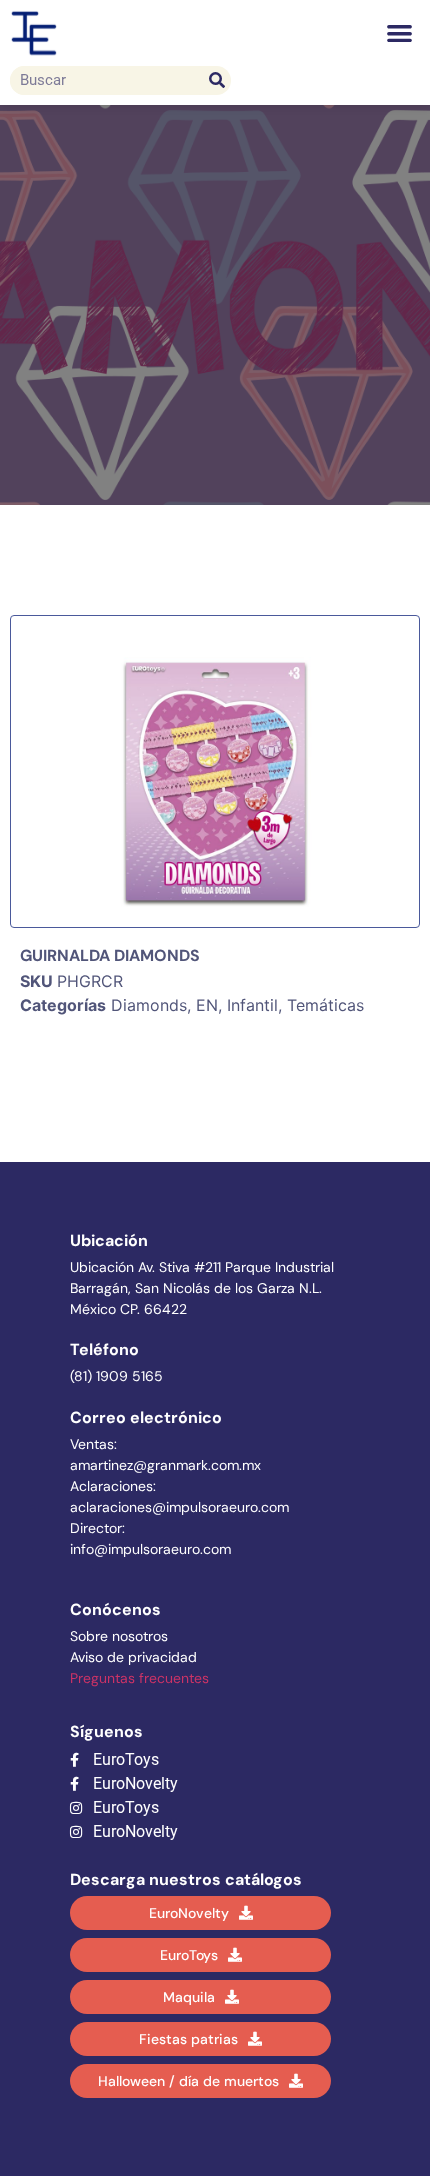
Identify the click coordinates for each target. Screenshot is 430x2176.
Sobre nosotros (119, 1636)
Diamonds (149, 1005)
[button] (400, 33)
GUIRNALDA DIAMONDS (110, 955)
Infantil (252, 1005)
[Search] (216, 80)
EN (207, 1005)
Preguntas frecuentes (139, 1678)
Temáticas (325, 1005)
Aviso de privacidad (133, 1657)
